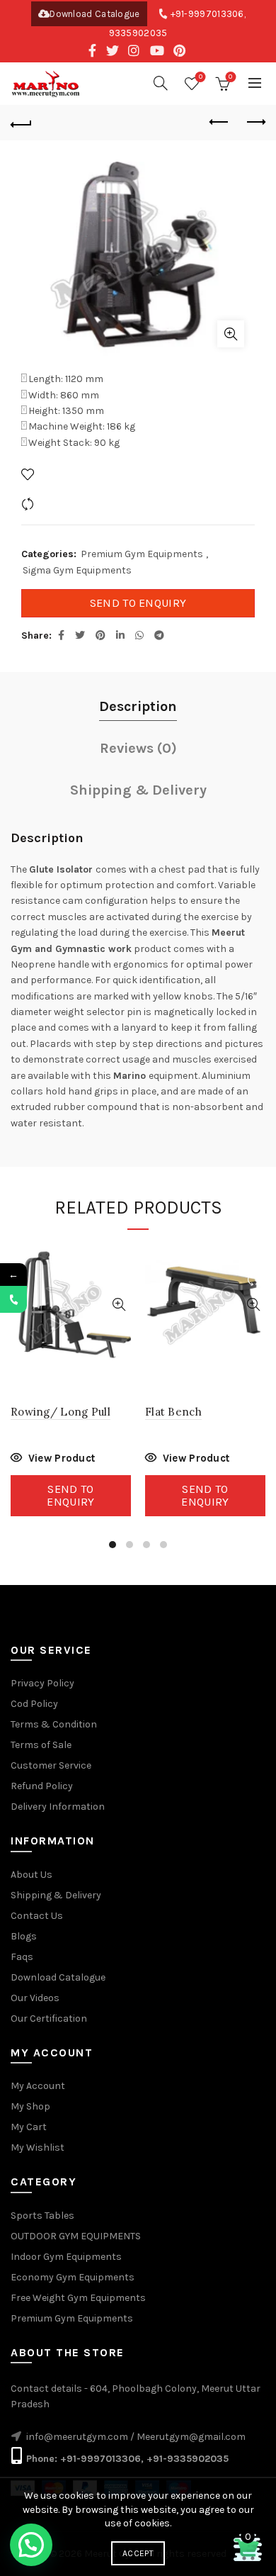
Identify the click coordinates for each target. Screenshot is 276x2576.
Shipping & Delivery (138, 790)
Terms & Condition (54, 1724)
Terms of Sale (41, 1745)
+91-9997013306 (207, 14)
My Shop (30, 2106)
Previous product (219, 123)
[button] (31, 2545)
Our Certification (49, 2018)
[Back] (21, 123)
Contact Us (37, 1916)
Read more (53, 1460)
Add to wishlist (73, 474)
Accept (138, 2553)
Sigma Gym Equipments (77, 570)
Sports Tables (42, 2216)
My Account (38, 2086)
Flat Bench (173, 1412)
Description (138, 706)
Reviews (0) (138, 748)
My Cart (29, 2127)
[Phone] (13, 1299)
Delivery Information (58, 1807)
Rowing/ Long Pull (61, 1412)
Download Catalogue (94, 14)
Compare (59, 504)
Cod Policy (34, 1704)
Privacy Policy (42, 1683)
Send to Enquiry (138, 603)
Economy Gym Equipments (73, 2277)
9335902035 (138, 33)
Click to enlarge (231, 334)
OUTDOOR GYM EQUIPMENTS (76, 2236)
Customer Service (51, 1765)
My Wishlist (38, 2147)
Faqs (22, 1957)
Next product (255, 123)
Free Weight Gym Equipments (78, 2298)
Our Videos (35, 1998)
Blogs (24, 1936)
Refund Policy (42, 1786)
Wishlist (201, 77)
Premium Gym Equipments (142, 554)
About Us (31, 1875)
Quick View (119, 1305)
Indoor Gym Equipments (66, 2257)
